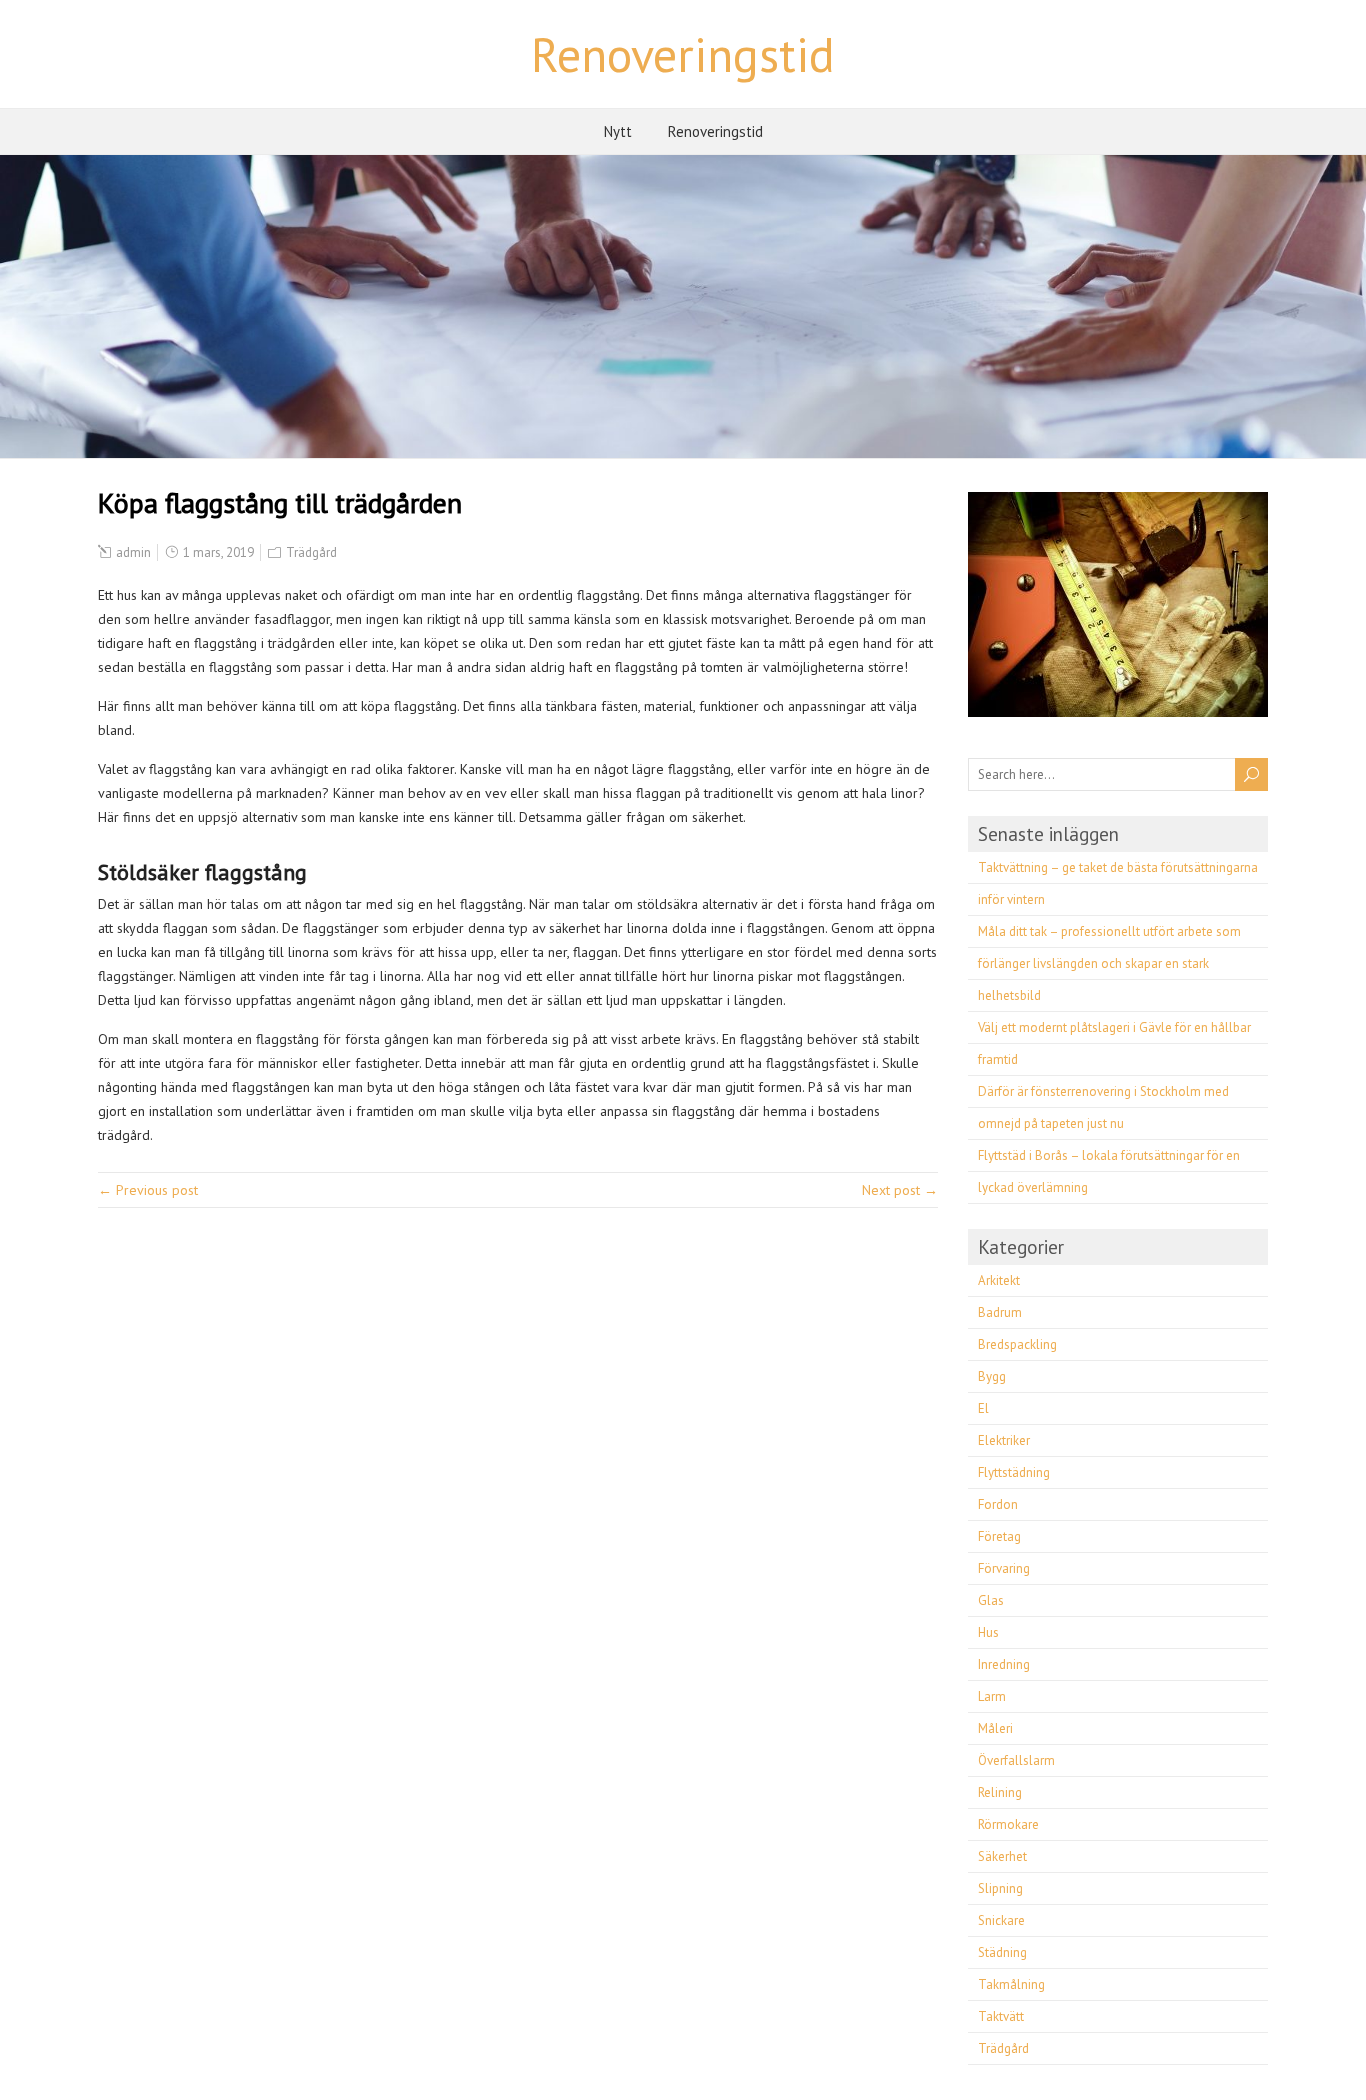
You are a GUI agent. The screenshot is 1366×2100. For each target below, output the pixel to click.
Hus (988, 1632)
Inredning (1004, 1664)
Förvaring (1004, 1568)
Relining (1000, 1792)
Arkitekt (999, 1280)
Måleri (995, 1728)
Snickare (1001, 1920)
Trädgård (311, 552)
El (983, 1408)
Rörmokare (1008, 1824)
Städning (1002, 1952)
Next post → (900, 1190)
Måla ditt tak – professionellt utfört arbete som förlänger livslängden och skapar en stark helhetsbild (1109, 963)
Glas (991, 1600)
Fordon (998, 1504)
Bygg (992, 1376)
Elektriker (1004, 1440)
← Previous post (148, 1190)
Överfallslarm (1016, 1760)
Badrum (1000, 1312)
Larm (992, 1696)
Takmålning (1011, 1984)
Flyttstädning (1014, 1472)
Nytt (618, 131)
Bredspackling (1017, 1344)
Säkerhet (1002, 1856)
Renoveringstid (683, 54)
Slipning (1000, 1888)
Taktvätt (1001, 2016)
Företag (999, 1536)
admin (133, 552)
